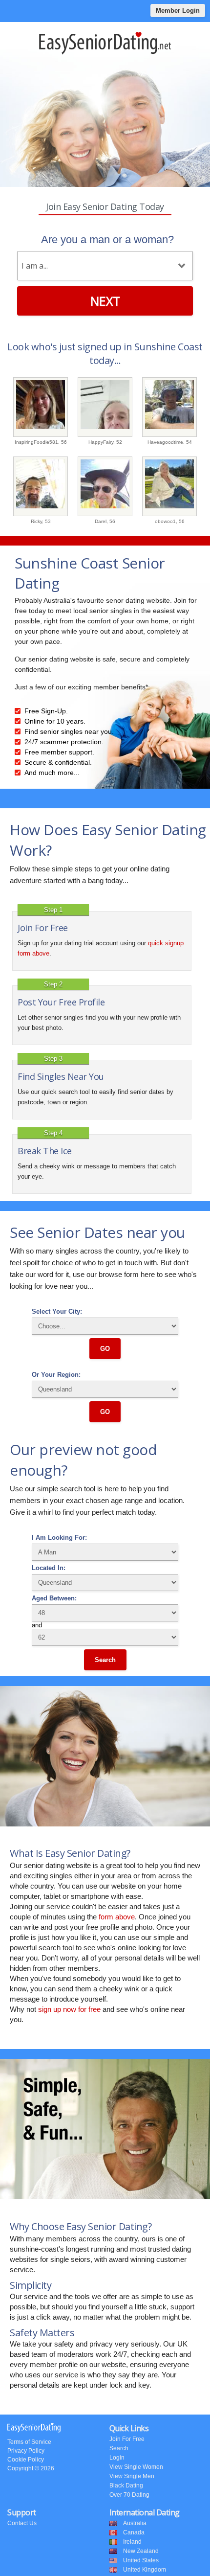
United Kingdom (145, 2570)
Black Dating (126, 2485)
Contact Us (22, 2523)
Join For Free (127, 2439)
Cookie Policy (26, 2460)
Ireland (132, 2542)
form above (117, 1917)
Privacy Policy (26, 2451)
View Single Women (136, 2467)
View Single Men (132, 2476)
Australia (135, 2523)
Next (105, 301)
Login (117, 2458)
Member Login (178, 11)
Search (105, 1660)
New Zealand (141, 2551)
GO (105, 1349)
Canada (134, 2532)
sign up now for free (69, 2009)
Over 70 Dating (129, 2495)
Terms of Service (29, 2442)
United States (141, 2560)
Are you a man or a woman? (107, 239)
